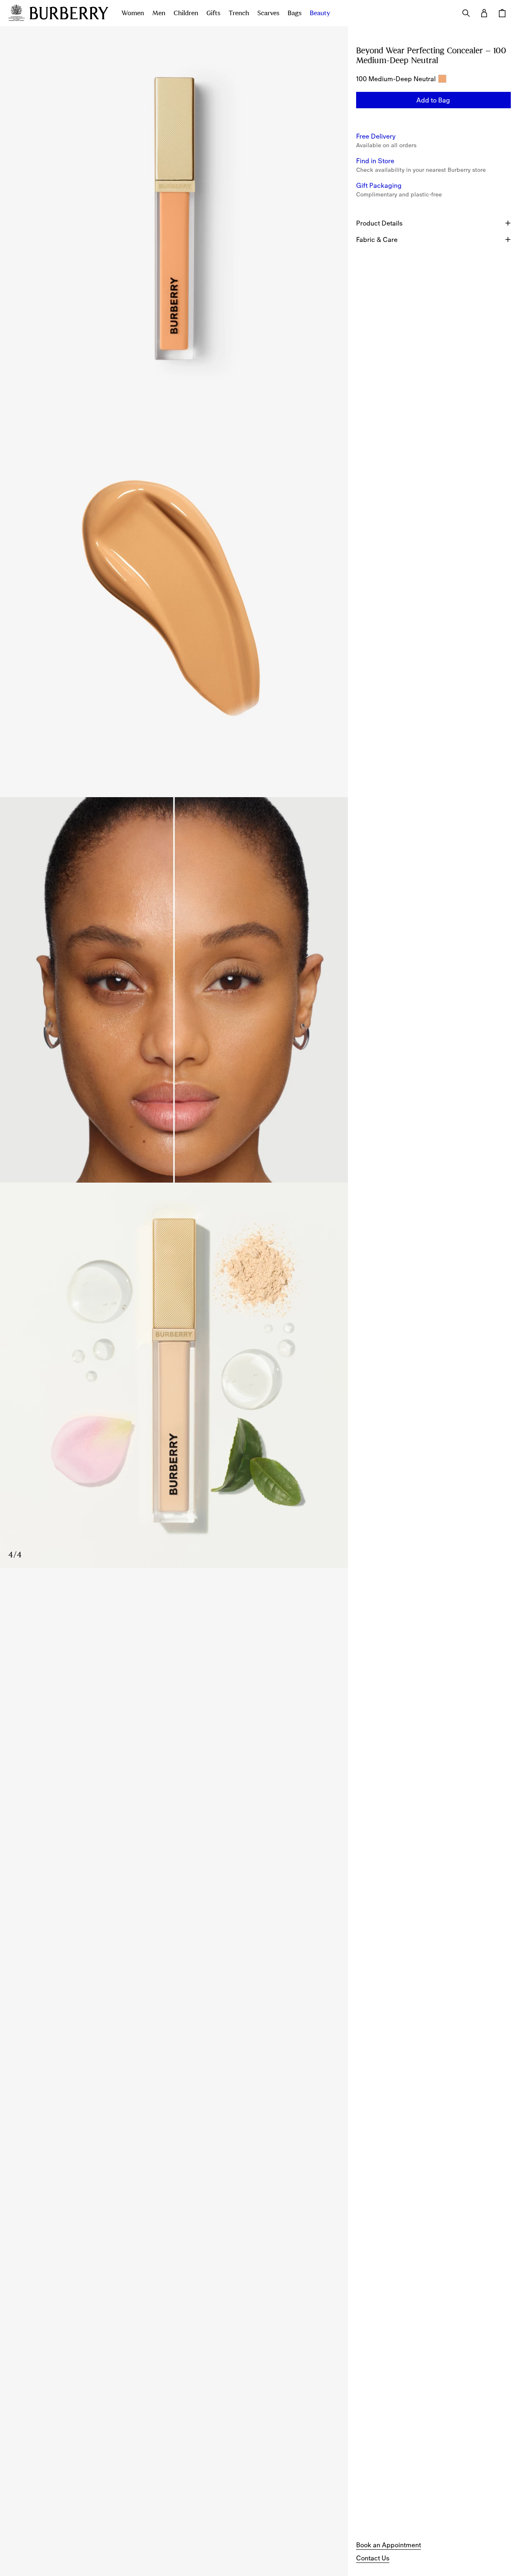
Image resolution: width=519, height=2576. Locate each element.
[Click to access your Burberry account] (484, 13)
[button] (433, 100)
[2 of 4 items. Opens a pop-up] (174, 604)
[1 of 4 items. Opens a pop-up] (174, 219)
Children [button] (186, 13)
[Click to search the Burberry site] (466, 13)
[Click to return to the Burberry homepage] (69, 13)
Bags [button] (295, 13)
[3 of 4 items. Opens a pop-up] (174, 990)
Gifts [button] (213, 13)
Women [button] (133, 13)
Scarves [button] (268, 13)
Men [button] (159, 13)
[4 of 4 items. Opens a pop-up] (174, 1375)
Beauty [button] (320, 13)
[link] (389, 2545)
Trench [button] (239, 13)
